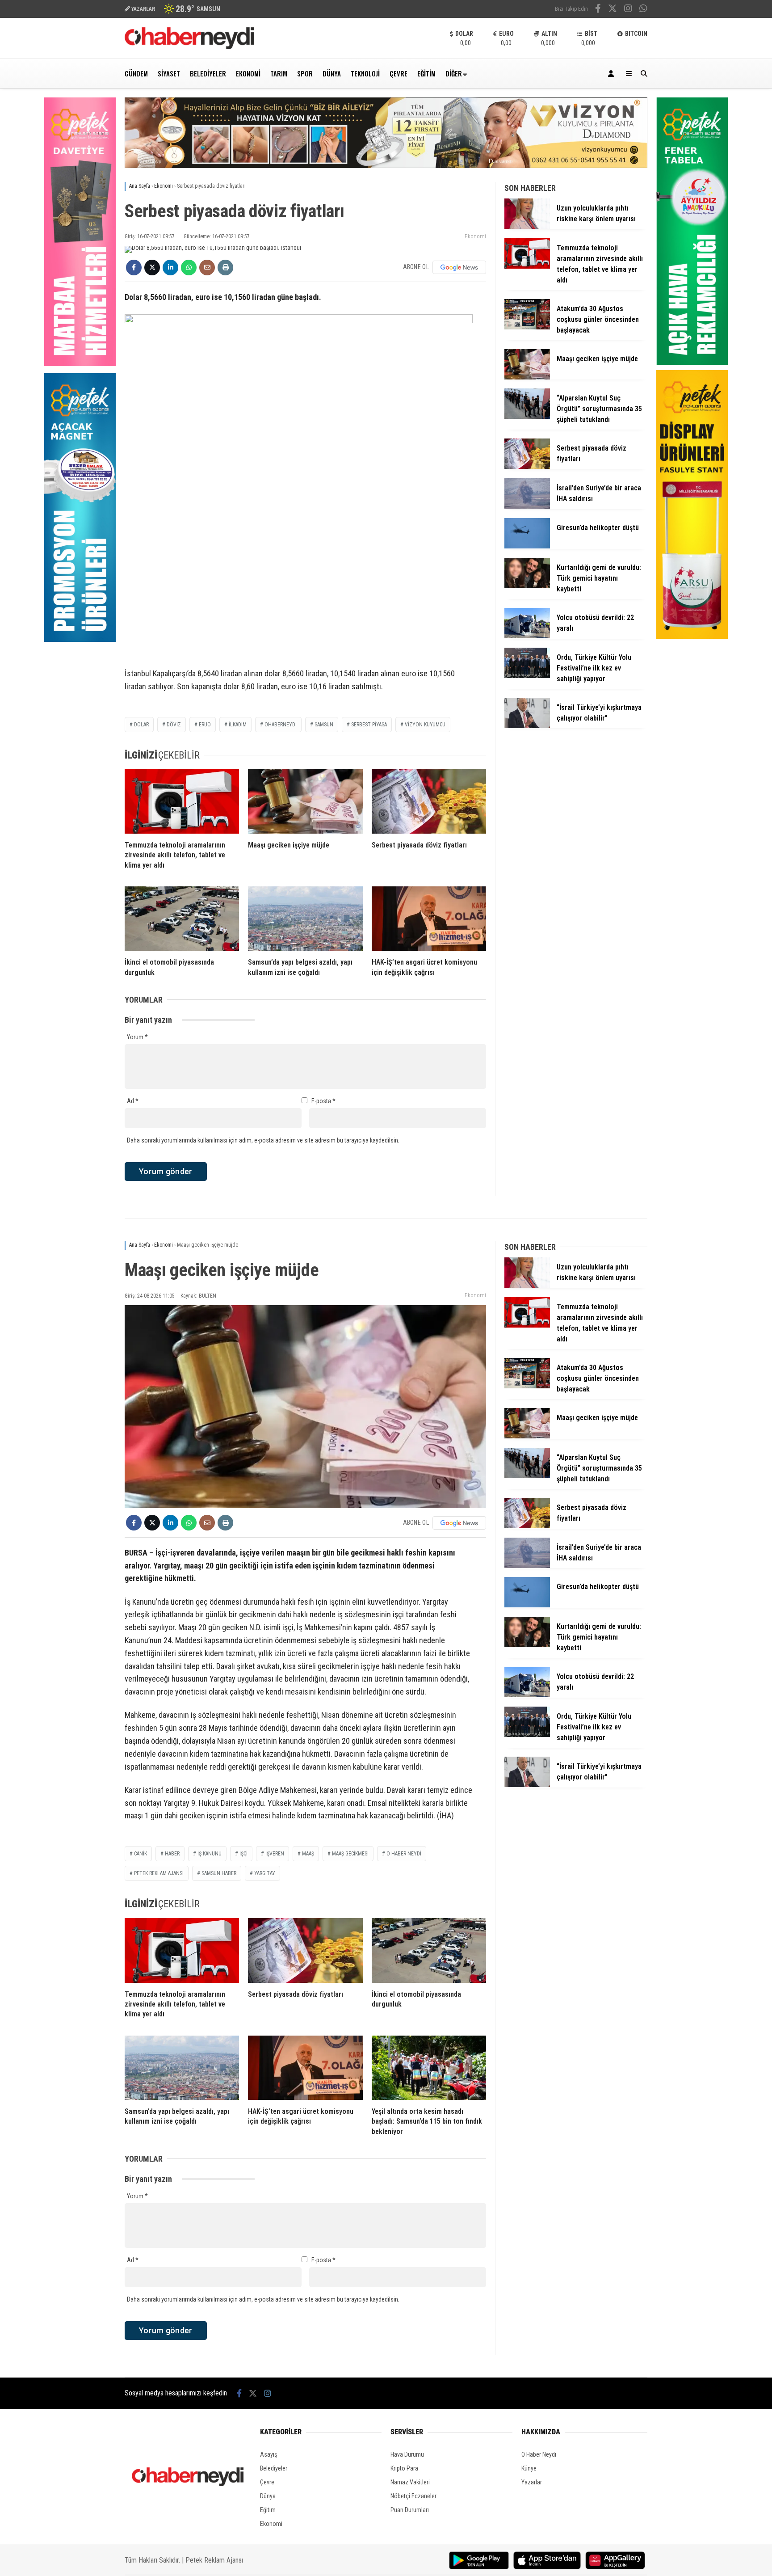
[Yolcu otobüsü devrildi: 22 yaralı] (527, 636)
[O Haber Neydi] (189, 47)
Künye (529, 2468)
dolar (141, 725)
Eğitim (426, 73)
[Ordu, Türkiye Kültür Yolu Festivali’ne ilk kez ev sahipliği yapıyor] (527, 676)
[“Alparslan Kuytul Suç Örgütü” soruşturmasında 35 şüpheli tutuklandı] (527, 417)
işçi (243, 1854)
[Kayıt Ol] (613, 74)
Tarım (279, 73)
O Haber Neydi (539, 2454)
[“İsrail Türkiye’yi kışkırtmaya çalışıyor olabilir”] (527, 726)
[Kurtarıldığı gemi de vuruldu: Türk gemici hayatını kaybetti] (527, 586)
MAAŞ (308, 1854)
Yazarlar (532, 2482)
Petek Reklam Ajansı (214, 2560)
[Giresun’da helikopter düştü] (527, 546)
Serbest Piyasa (369, 725)
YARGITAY (265, 1873)
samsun (324, 725)
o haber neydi (404, 1854)
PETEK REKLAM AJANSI (159, 1873)
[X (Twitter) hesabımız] (613, 9)
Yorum (137, 1037)
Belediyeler (208, 73)
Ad (133, 1101)
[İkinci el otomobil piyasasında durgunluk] (182, 919)
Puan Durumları (410, 2510)
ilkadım (238, 725)
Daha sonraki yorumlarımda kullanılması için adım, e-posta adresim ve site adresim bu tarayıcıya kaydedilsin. (263, 1140)
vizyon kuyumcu (425, 725)
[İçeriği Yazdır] (225, 268)
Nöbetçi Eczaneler (413, 2496)
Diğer (454, 73)
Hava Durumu (407, 2454)
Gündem (136, 73)
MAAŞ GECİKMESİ (350, 1854)
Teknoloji (365, 73)
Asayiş (269, 2454)
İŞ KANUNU (210, 1854)
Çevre (399, 73)
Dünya (332, 73)
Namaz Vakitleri (410, 2482)
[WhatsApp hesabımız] (643, 9)
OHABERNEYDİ (281, 725)
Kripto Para (404, 2468)
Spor (305, 73)
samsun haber (219, 1873)
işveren (275, 1854)
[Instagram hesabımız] (628, 9)
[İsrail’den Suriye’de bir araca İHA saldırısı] (527, 506)
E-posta (323, 1101)
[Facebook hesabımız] (598, 9)
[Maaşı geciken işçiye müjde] (305, 801)
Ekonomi (248, 73)
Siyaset (169, 73)
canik (141, 1854)
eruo (205, 725)
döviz (174, 725)
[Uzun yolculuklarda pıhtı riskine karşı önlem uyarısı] (527, 227)
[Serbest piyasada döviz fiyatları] (429, 801)
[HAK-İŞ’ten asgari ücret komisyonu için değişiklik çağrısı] (429, 919)
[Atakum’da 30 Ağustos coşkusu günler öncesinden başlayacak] (527, 327)
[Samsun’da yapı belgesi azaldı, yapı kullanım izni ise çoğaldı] (305, 919)
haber (172, 1854)
